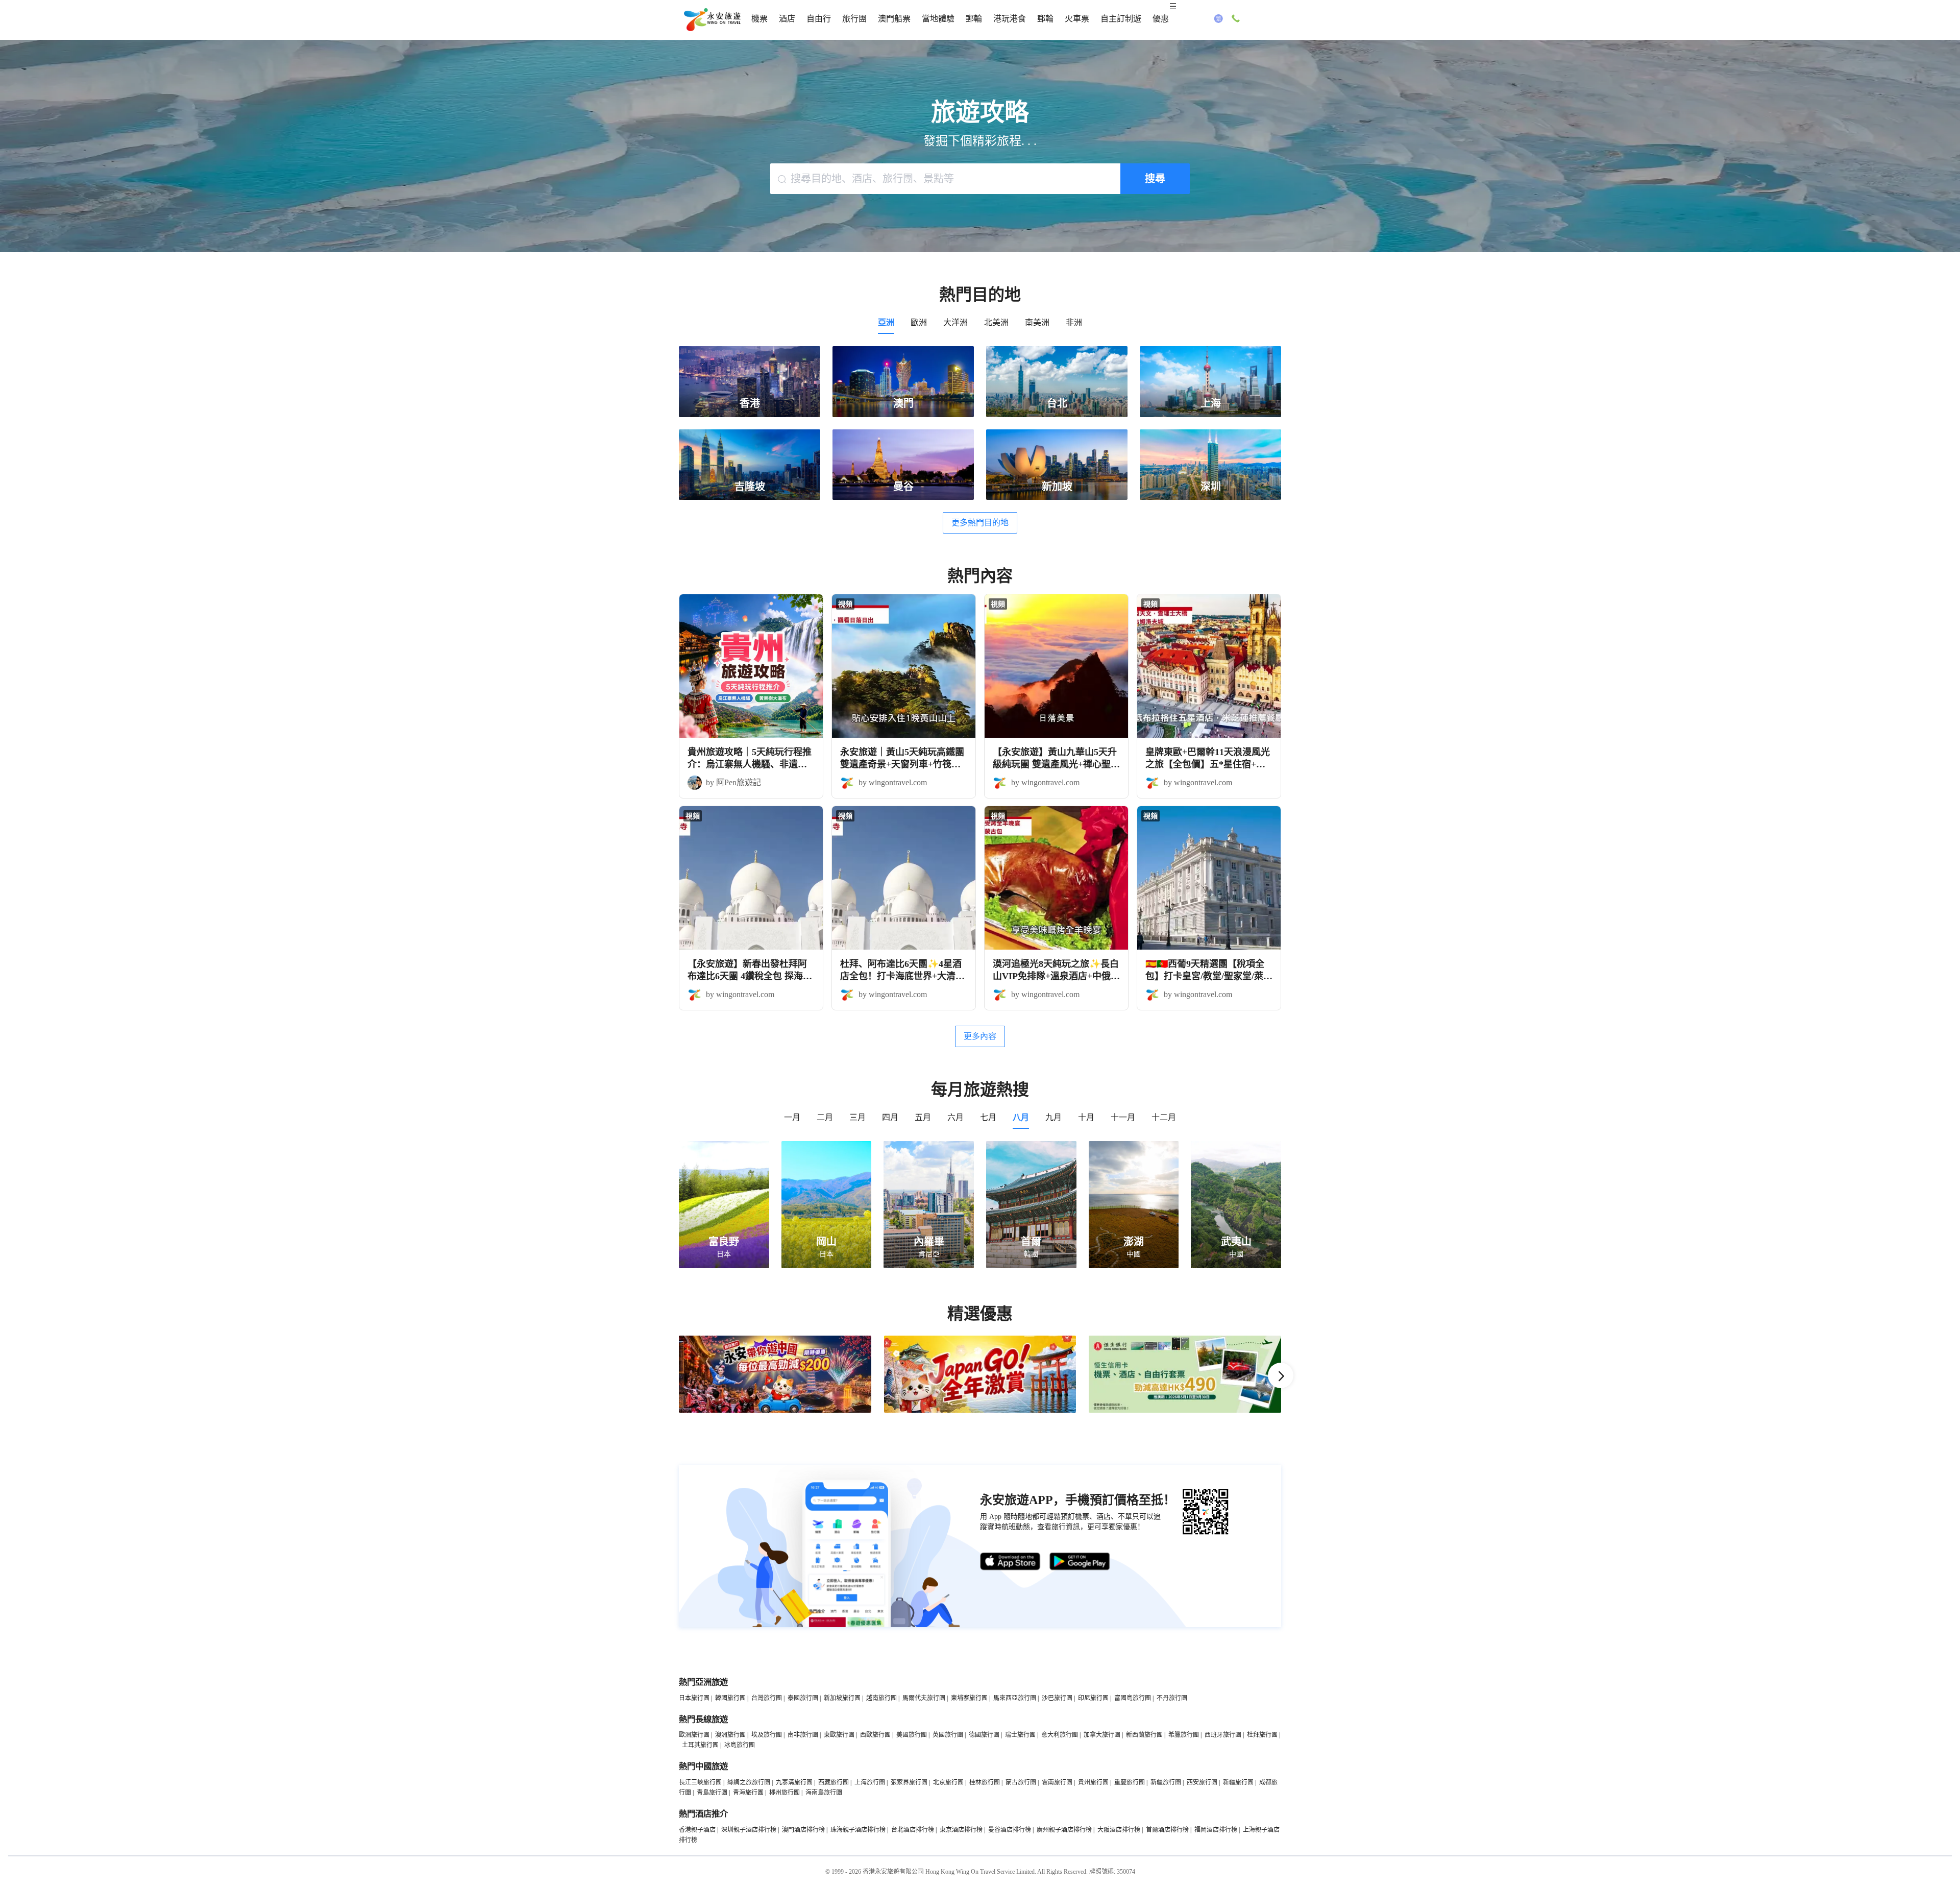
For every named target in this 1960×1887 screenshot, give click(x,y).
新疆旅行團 (1166, 1782)
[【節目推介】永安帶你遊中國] (775, 1411)
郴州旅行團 (785, 1793)
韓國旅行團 (730, 1698)
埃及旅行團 (767, 1735)
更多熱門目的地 (980, 523)
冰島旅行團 (740, 1745)
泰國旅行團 (803, 1698)
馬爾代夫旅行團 (924, 1698)
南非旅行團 (803, 1735)
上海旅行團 (870, 1782)
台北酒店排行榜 (913, 1830)
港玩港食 (1010, 19)
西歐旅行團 (875, 1735)
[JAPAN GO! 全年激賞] (980, 1411)
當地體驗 (938, 19)
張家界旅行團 (909, 1782)
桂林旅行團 (985, 1782)
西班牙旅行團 (1223, 1735)
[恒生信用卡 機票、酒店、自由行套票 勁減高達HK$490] (1185, 1411)
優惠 (1161, 19)
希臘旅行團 (1184, 1735)
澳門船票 (894, 19)
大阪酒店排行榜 (1119, 1830)
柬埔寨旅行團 (969, 1698)
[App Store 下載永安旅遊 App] (1011, 1562)
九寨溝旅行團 (794, 1782)
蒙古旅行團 (1021, 1782)
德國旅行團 (984, 1735)
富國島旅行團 (1133, 1698)
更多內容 (980, 1036)
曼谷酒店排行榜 (1010, 1830)
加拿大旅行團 (1102, 1735)
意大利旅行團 (1060, 1735)
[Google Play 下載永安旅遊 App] (1080, 1562)
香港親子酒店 (697, 1830)
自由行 (819, 19)
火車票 (1077, 19)
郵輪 (974, 19)
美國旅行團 (912, 1735)
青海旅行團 (748, 1793)
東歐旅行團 (839, 1735)
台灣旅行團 (767, 1698)
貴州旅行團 (1093, 1782)
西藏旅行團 (834, 1782)
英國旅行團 (948, 1735)
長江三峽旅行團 (700, 1782)
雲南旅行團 (1057, 1782)
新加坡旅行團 (842, 1698)
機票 (759, 19)
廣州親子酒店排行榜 (1064, 1830)
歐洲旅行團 (694, 1735)
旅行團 (854, 19)
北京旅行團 (948, 1782)
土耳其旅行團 (700, 1745)
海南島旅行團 (824, 1793)
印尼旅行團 (1093, 1698)
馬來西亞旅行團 (1015, 1698)
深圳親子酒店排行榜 (749, 1830)
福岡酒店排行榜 (1216, 1830)
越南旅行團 (881, 1698)
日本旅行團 (694, 1698)
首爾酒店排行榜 (1167, 1830)
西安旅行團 (1202, 1782)
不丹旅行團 (1172, 1698)
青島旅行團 (712, 1793)
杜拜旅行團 (1262, 1735)
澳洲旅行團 (730, 1735)
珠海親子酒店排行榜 (858, 1830)
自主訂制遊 (1121, 19)
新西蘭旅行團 (1144, 1735)
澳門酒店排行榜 (803, 1830)
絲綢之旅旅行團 (749, 1782)
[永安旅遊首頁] (712, 20)
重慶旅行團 (1130, 1782)
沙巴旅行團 (1057, 1698)
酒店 (787, 19)
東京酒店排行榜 (961, 1830)
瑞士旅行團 (1020, 1735)
